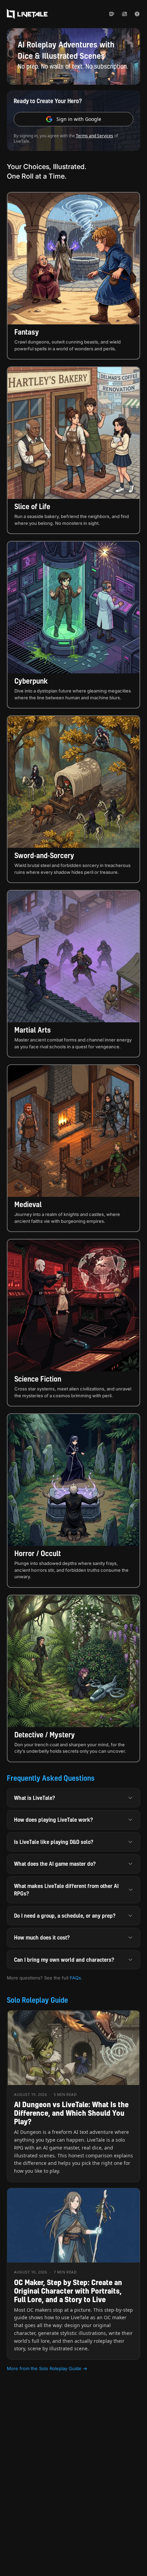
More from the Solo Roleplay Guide (44, 2368)
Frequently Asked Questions (51, 1778)
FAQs (75, 1978)
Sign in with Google (79, 119)
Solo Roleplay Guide (37, 2000)
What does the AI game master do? (55, 1864)
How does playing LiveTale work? (54, 1820)
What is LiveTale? (35, 1798)
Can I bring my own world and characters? (64, 1960)
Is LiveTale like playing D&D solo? (54, 1842)
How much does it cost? (42, 1937)
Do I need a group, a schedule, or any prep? (65, 1916)
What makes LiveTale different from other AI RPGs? (66, 1890)
